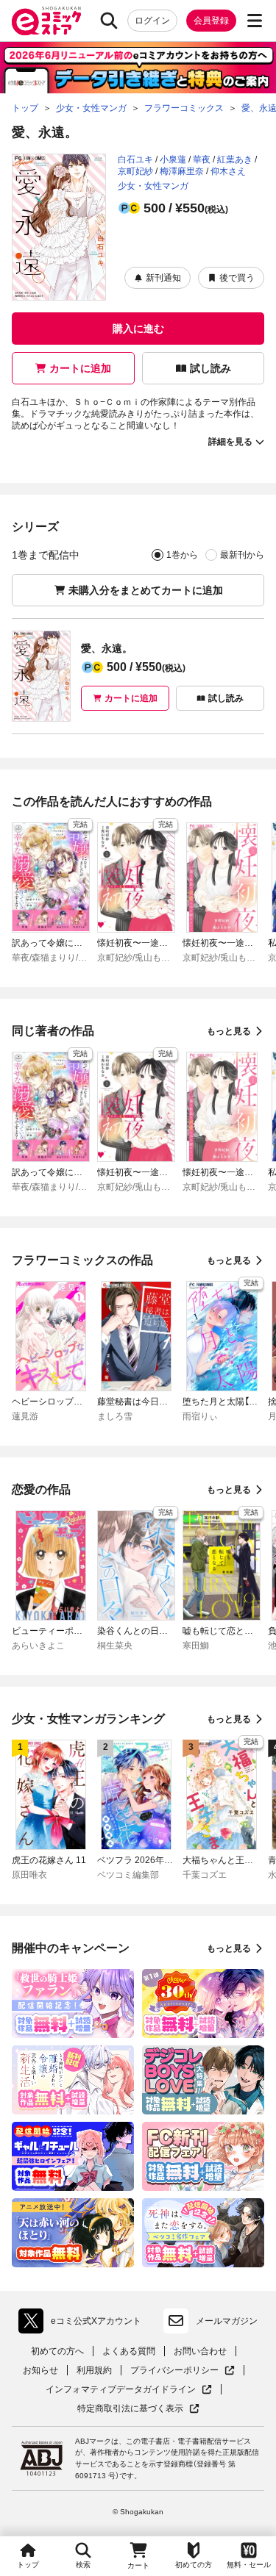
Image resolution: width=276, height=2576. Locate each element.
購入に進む (138, 329)
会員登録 (211, 21)
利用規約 (94, 2370)
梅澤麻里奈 (182, 171)
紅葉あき (235, 159)
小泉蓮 (173, 159)
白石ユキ (135, 159)
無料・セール (249, 2565)
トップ (28, 2565)
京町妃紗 (135, 171)
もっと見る (229, 1031)
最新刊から (242, 555)
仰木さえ (228, 171)
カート (138, 2565)
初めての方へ (57, 2351)
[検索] (109, 21)
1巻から (182, 555)
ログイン (152, 21)
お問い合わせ (200, 2351)
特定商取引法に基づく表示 (138, 2409)
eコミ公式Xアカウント (84, 2324)
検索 (83, 2565)
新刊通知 (163, 278)
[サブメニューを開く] (255, 21)
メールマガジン (227, 2321)
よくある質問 (129, 2351)
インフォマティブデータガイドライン (121, 2390)
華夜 (202, 159)
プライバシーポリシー (183, 2371)
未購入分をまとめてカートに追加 (146, 590)
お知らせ (40, 2370)
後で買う (237, 278)
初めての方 (194, 2565)
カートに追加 (80, 368)
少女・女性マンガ (153, 186)
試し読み (210, 368)
